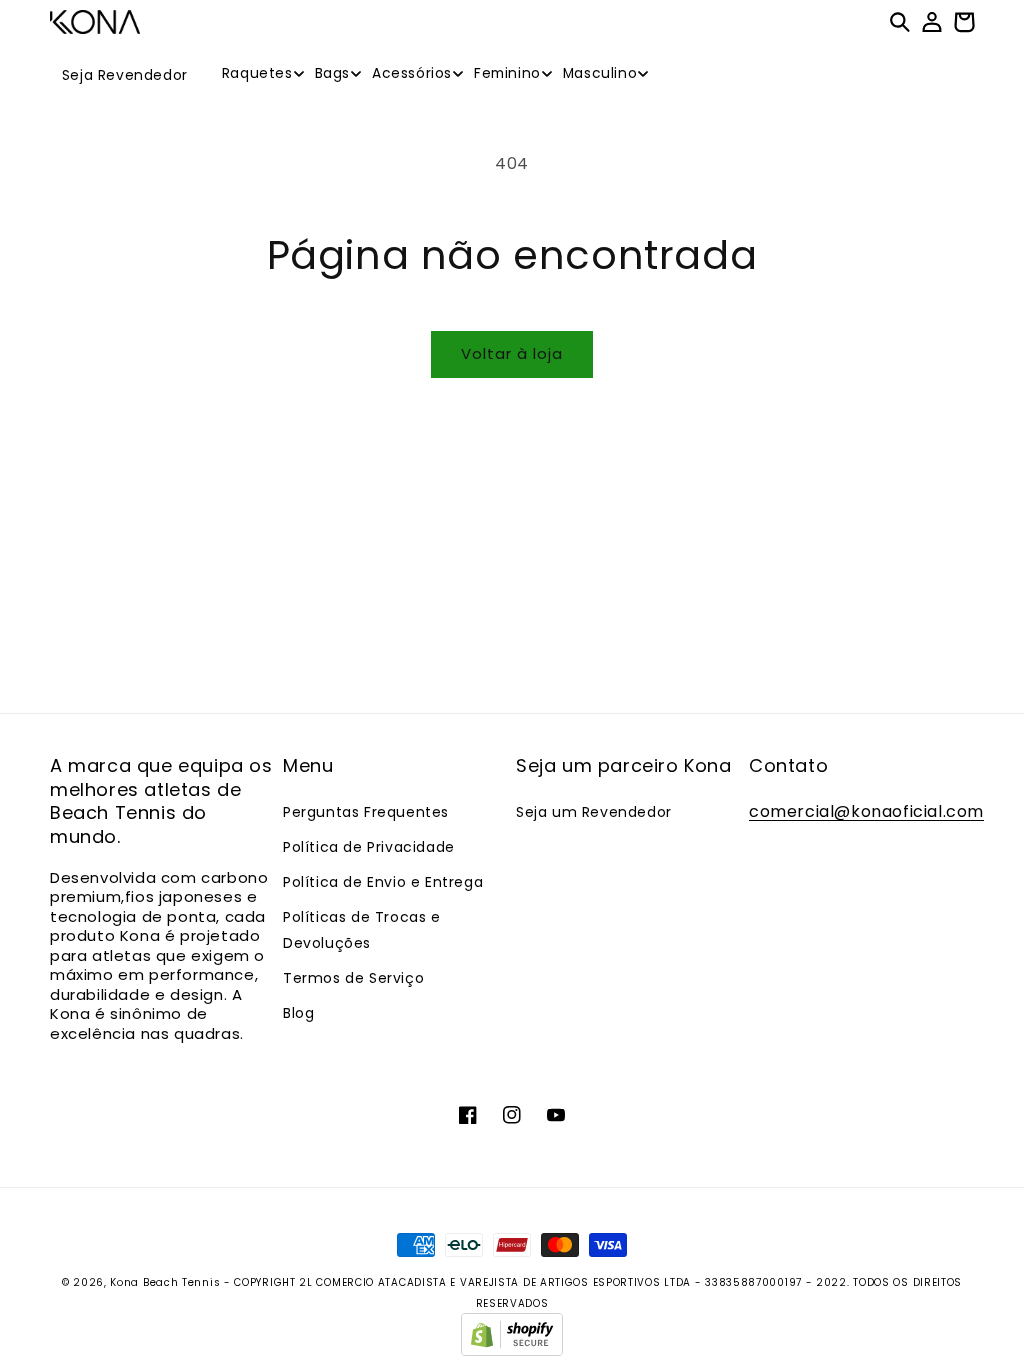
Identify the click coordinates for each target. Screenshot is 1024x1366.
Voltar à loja (512, 353)
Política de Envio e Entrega (383, 882)
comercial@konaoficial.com (866, 811)
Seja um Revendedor (594, 812)
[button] (252, 74)
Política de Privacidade (369, 847)
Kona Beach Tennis (165, 1282)
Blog (298, 1013)
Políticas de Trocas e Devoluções (362, 929)
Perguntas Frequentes (366, 812)
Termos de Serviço (353, 978)
